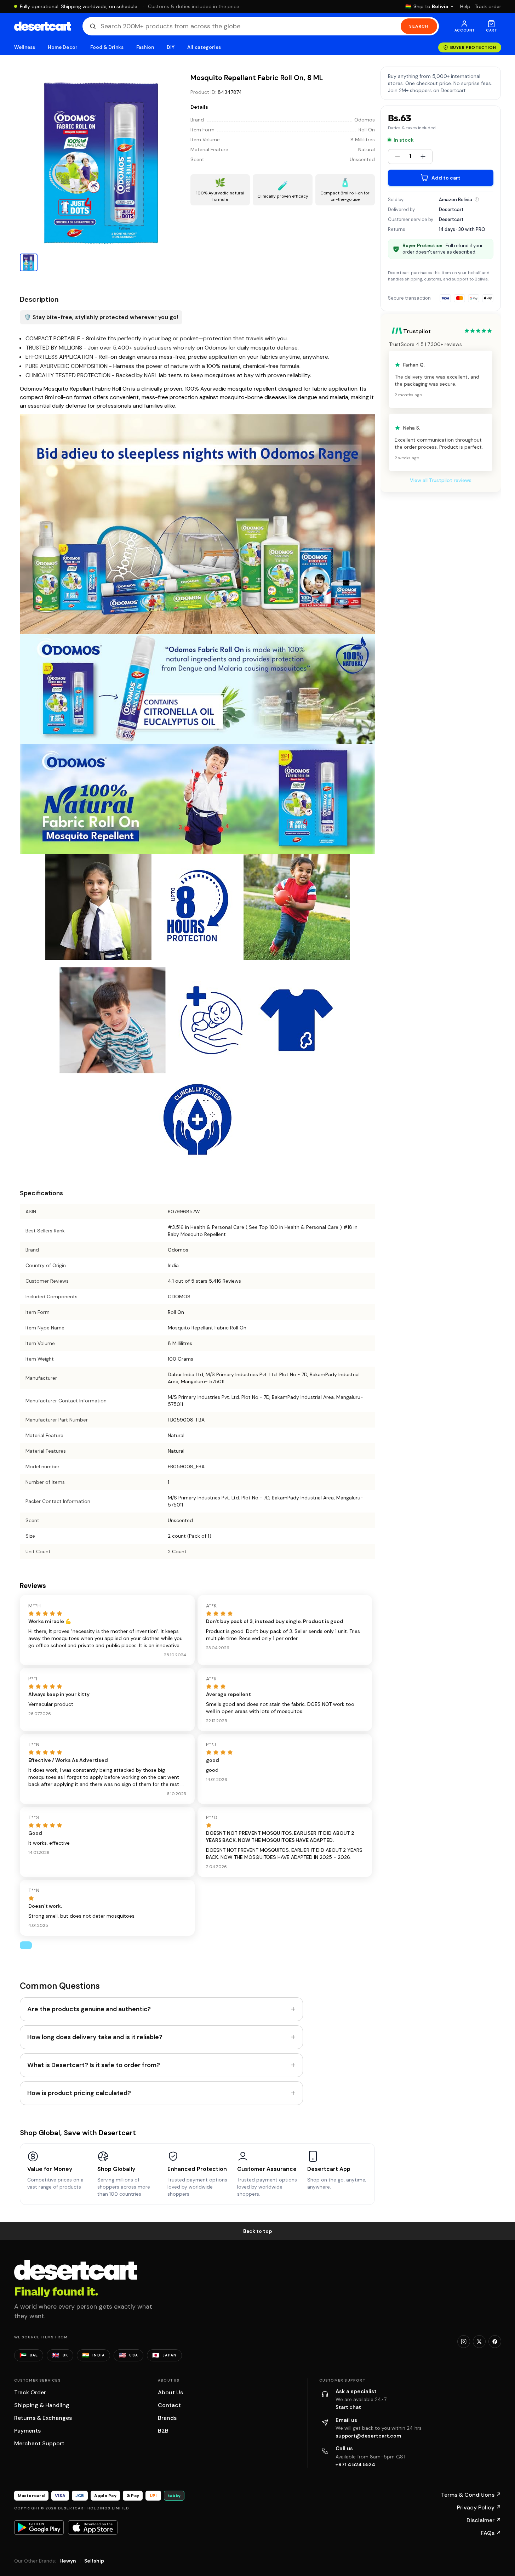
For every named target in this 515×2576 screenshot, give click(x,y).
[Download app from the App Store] (93, 2527)
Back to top (258, 2231)
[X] (479, 2342)
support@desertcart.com (368, 2436)
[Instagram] (464, 2342)
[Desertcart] (43, 26)
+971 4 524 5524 (355, 2464)
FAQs (491, 2533)
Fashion (145, 47)
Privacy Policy (479, 2507)
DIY (171, 47)
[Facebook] (495, 2342)
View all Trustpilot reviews (441, 480)
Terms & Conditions (471, 2495)
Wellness (25, 47)
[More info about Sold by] (477, 199)
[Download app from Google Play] (39, 2527)
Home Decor (63, 47)
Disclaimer (484, 2520)
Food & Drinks (107, 47)
